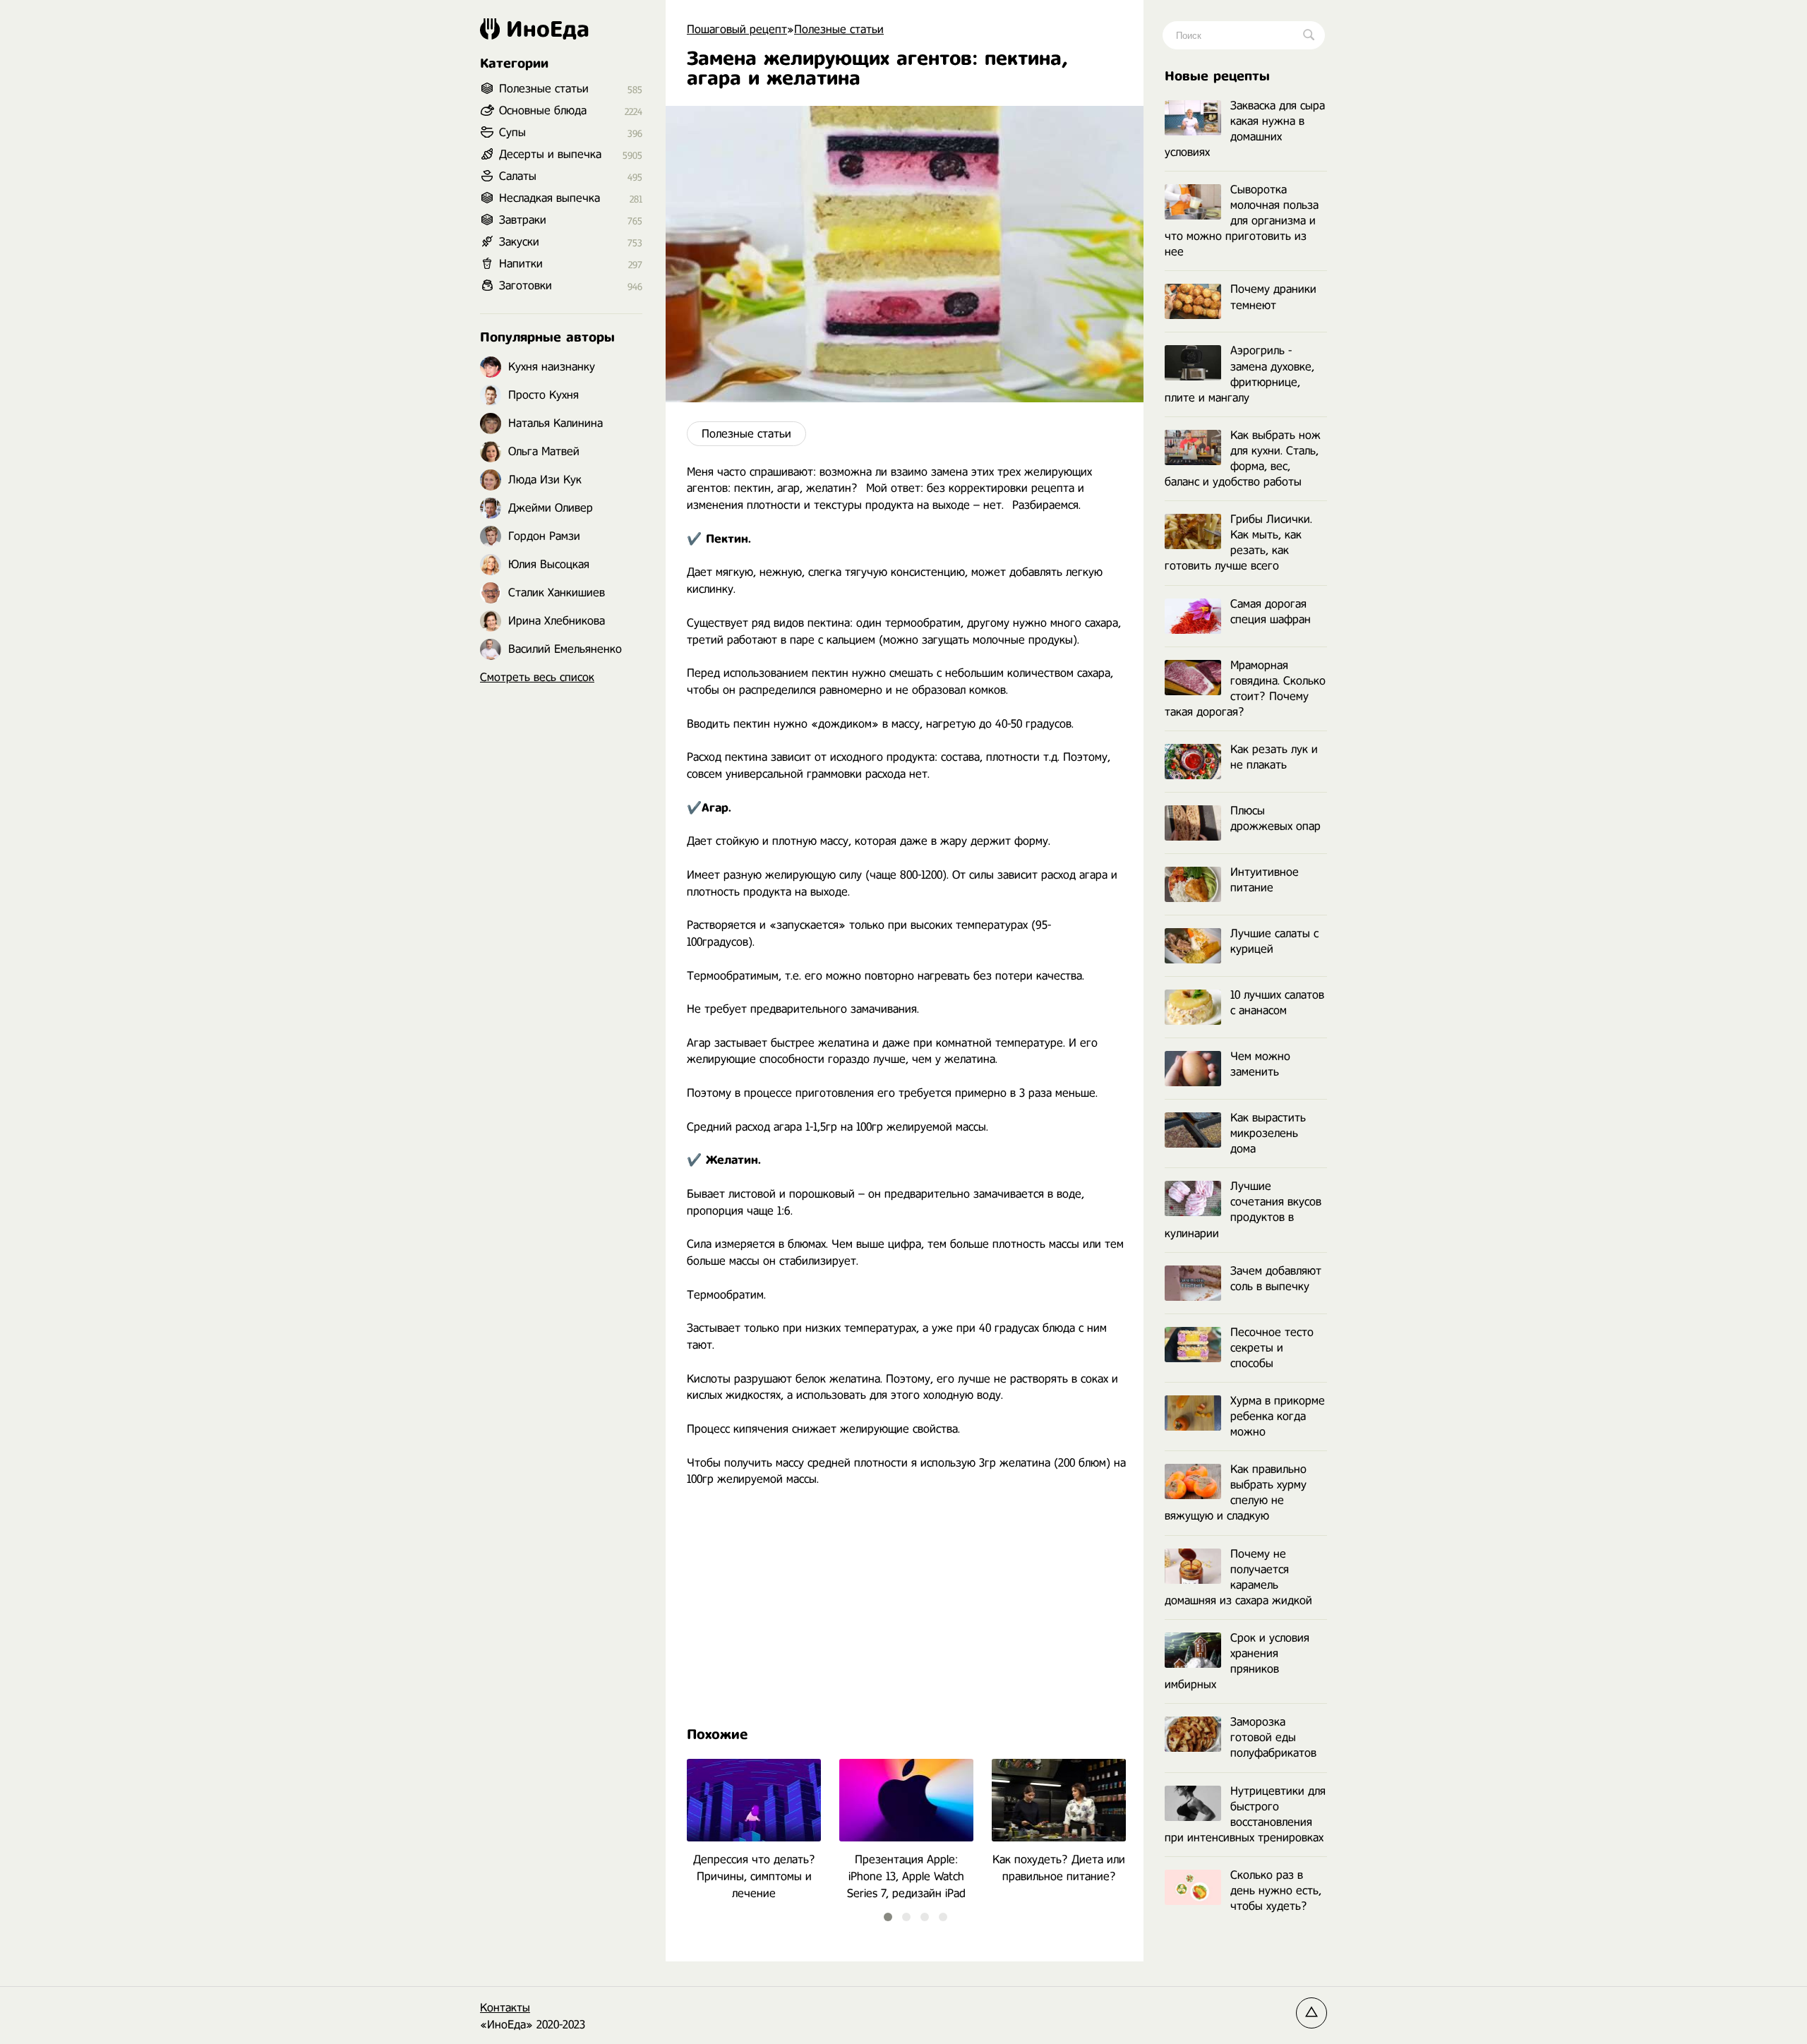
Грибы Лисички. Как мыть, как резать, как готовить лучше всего (1238, 542)
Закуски (519, 242)
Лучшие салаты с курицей (1274, 941)
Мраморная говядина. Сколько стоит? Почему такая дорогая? (1245, 689)
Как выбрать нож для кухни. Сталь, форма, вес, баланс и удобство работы (1243, 458)
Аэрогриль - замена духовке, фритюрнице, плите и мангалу (1239, 374)
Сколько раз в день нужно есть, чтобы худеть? (1276, 1890)
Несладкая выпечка (550, 198)
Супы (512, 132)
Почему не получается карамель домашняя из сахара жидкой (1238, 1577)
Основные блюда (543, 110)
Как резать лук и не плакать (1274, 757)
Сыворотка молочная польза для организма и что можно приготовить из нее (1242, 221)
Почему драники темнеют (1273, 297)
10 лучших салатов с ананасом (1277, 1003)
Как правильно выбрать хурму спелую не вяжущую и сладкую (1236, 1492)
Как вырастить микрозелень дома (1268, 1133)
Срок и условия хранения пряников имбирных (1237, 1661)
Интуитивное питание (1265, 880)
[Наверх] (1311, 2013)
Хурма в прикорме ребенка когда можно (1278, 1416)
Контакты (505, 2008)
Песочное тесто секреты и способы (1272, 1348)
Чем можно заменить (1260, 1064)
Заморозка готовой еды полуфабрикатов (1273, 1737)
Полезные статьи (746, 434)
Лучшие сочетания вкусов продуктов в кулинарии (1243, 1209)
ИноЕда (548, 29)
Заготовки (526, 285)
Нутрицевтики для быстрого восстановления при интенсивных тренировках (1245, 1814)
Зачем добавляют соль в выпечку (1276, 1279)
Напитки (521, 264)
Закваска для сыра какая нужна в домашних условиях (1245, 129)
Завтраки (523, 220)
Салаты (518, 176)
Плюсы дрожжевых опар (1275, 818)
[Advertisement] (905, 1604)
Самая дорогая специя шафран (1271, 612)
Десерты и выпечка (550, 154)
